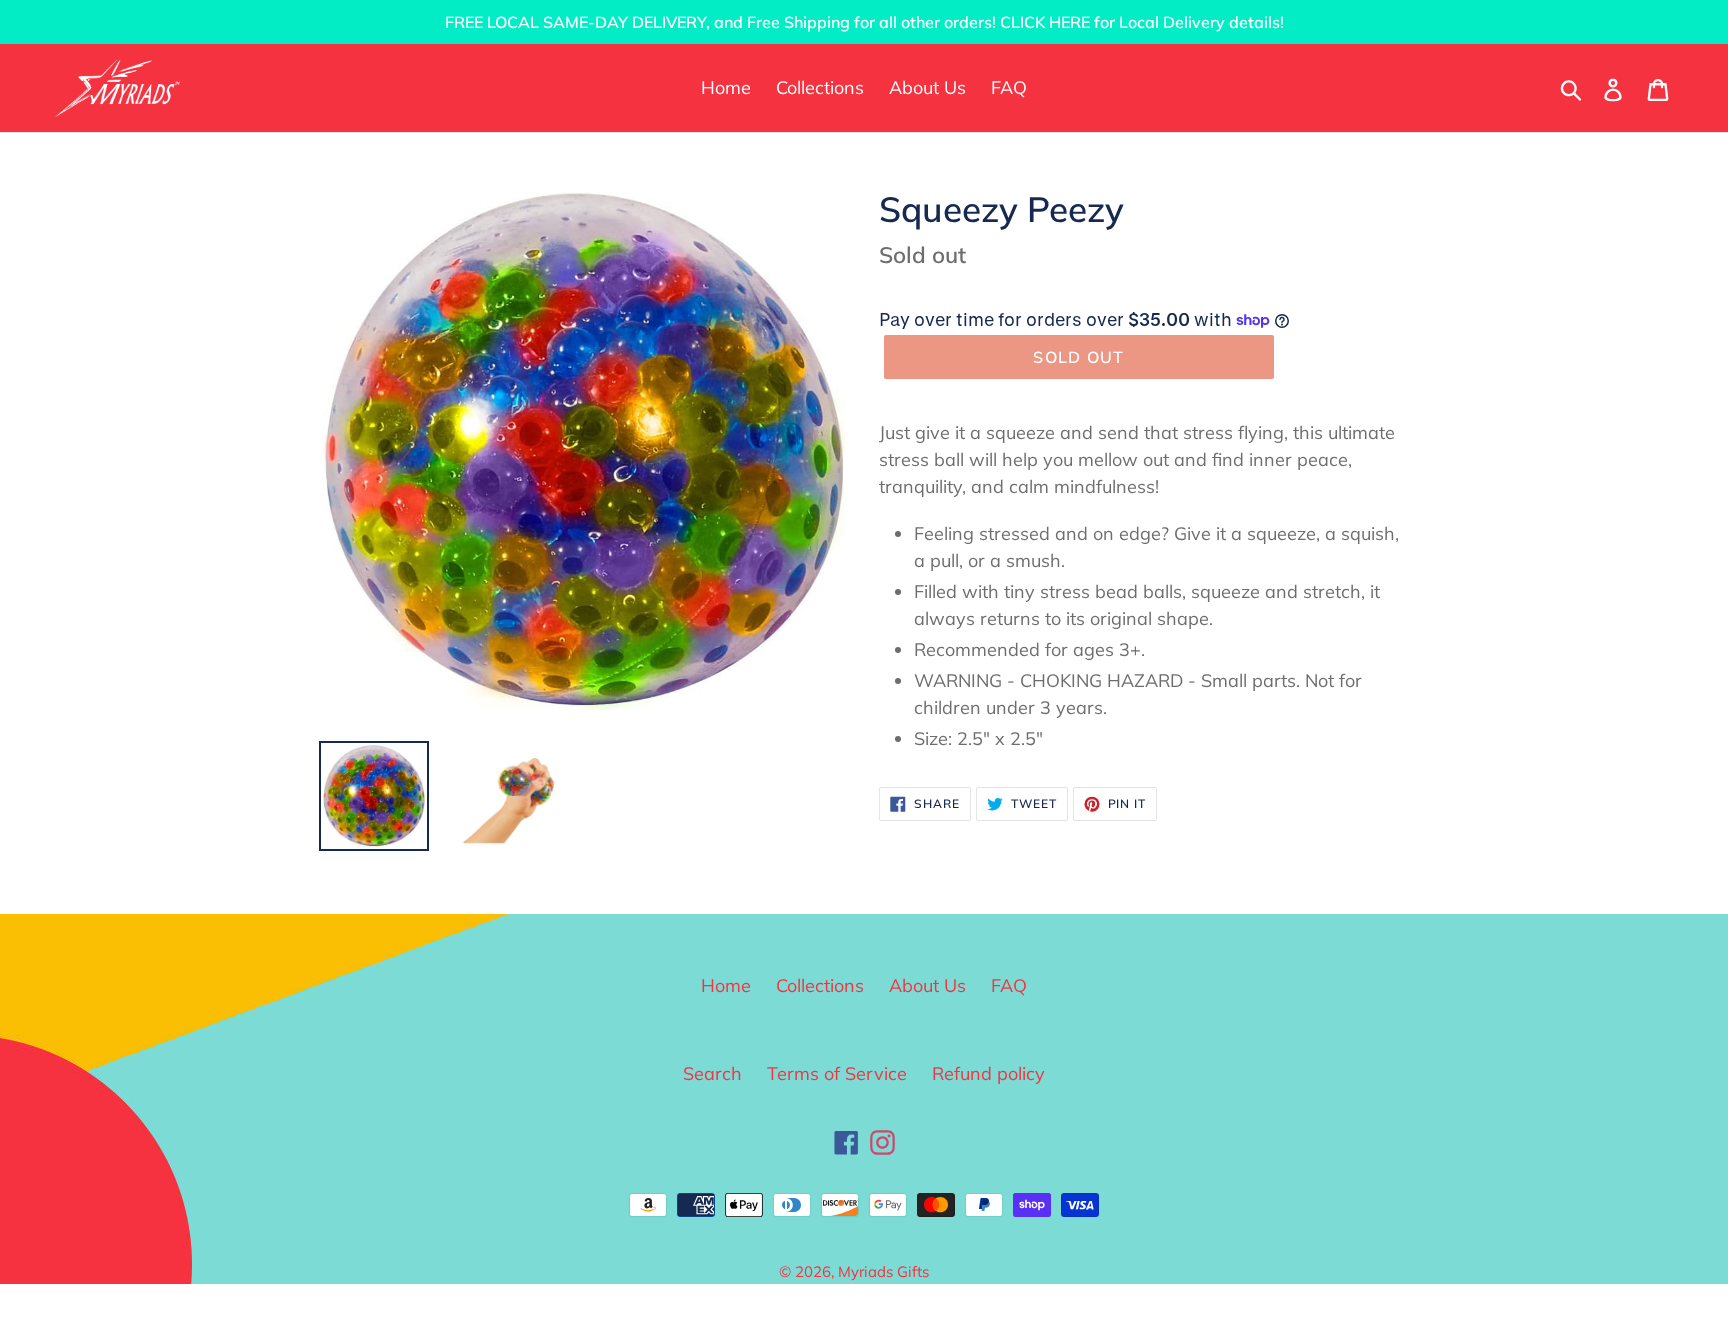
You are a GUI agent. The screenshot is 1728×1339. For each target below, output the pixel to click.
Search (712, 1073)
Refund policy (988, 1073)
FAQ (1009, 985)
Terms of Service (837, 1073)
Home (726, 985)
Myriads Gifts (883, 1271)
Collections (820, 985)
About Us (927, 985)
